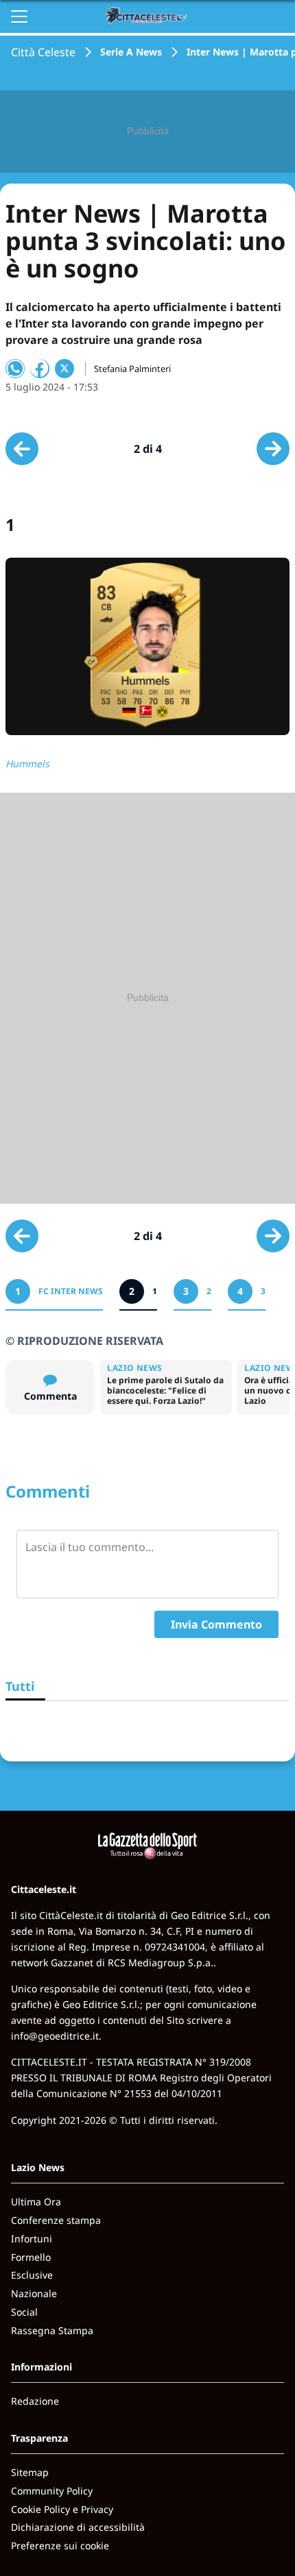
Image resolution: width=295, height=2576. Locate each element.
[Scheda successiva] (273, 449)
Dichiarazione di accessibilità (78, 2527)
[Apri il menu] (19, 16)
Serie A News (131, 52)
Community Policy (52, 2491)
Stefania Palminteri (132, 369)
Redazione (35, 2401)
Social (24, 2312)
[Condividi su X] (64, 369)
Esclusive (32, 2275)
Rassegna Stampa (52, 2330)
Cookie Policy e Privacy (62, 2509)
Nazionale (34, 2293)
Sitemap (30, 2472)
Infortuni (32, 2239)
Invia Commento (216, 1624)
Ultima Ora (36, 2202)
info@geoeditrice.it (55, 2036)
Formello (31, 2257)
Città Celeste (43, 52)
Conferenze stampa (56, 2220)
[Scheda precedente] (22, 449)
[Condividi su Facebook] (40, 369)
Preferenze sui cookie (60, 2546)
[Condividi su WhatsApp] (15, 369)
